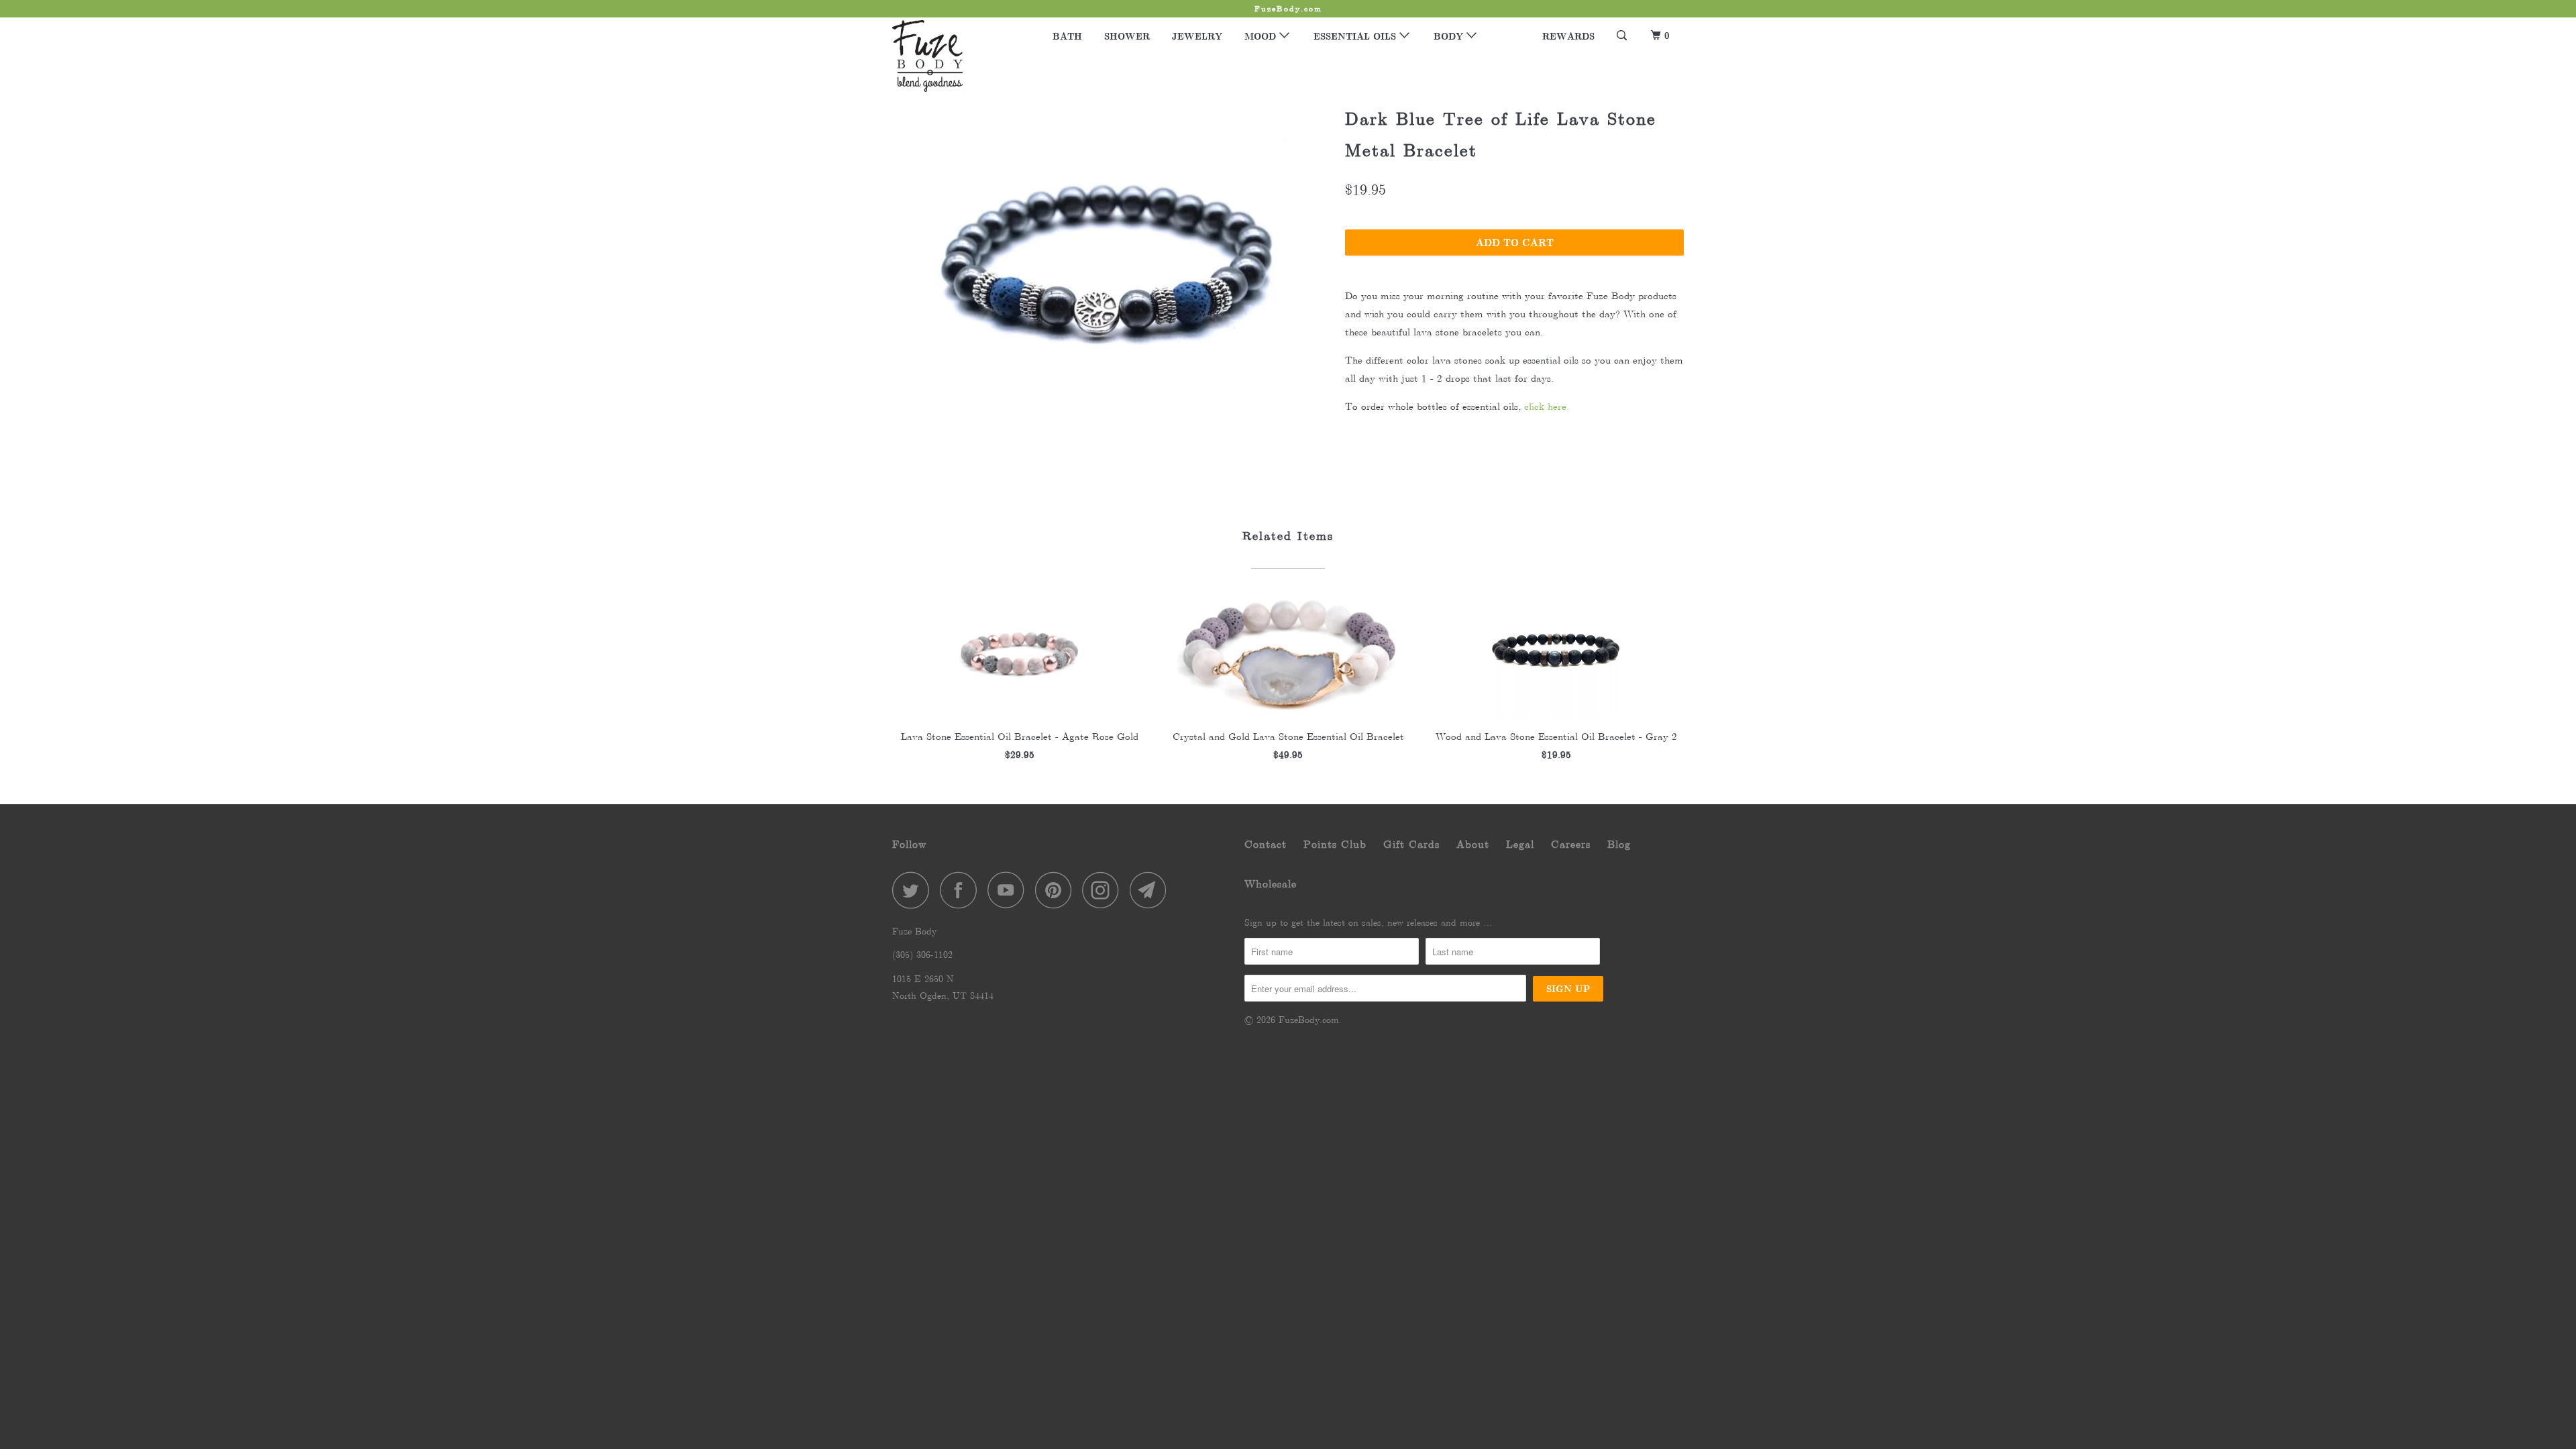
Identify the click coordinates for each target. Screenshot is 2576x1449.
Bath (1067, 36)
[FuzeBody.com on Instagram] (1104, 890)
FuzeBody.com (1309, 1020)
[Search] (1623, 36)
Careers (1571, 844)
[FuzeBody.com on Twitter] (914, 890)
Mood (1262, 36)
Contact (1266, 844)
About (1473, 844)
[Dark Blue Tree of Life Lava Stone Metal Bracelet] (1112, 279)
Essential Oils (1356, 36)
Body (1450, 36)
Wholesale (1271, 884)
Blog (1619, 844)
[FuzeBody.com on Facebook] (962, 890)
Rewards (1568, 36)
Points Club (1335, 844)
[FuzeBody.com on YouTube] (1010, 890)
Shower (1127, 36)
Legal (1520, 844)
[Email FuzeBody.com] (1152, 890)
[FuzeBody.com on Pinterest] (1057, 890)
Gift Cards (1411, 844)
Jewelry (1197, 36)
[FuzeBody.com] (961, 56)
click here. (1548, 407)
